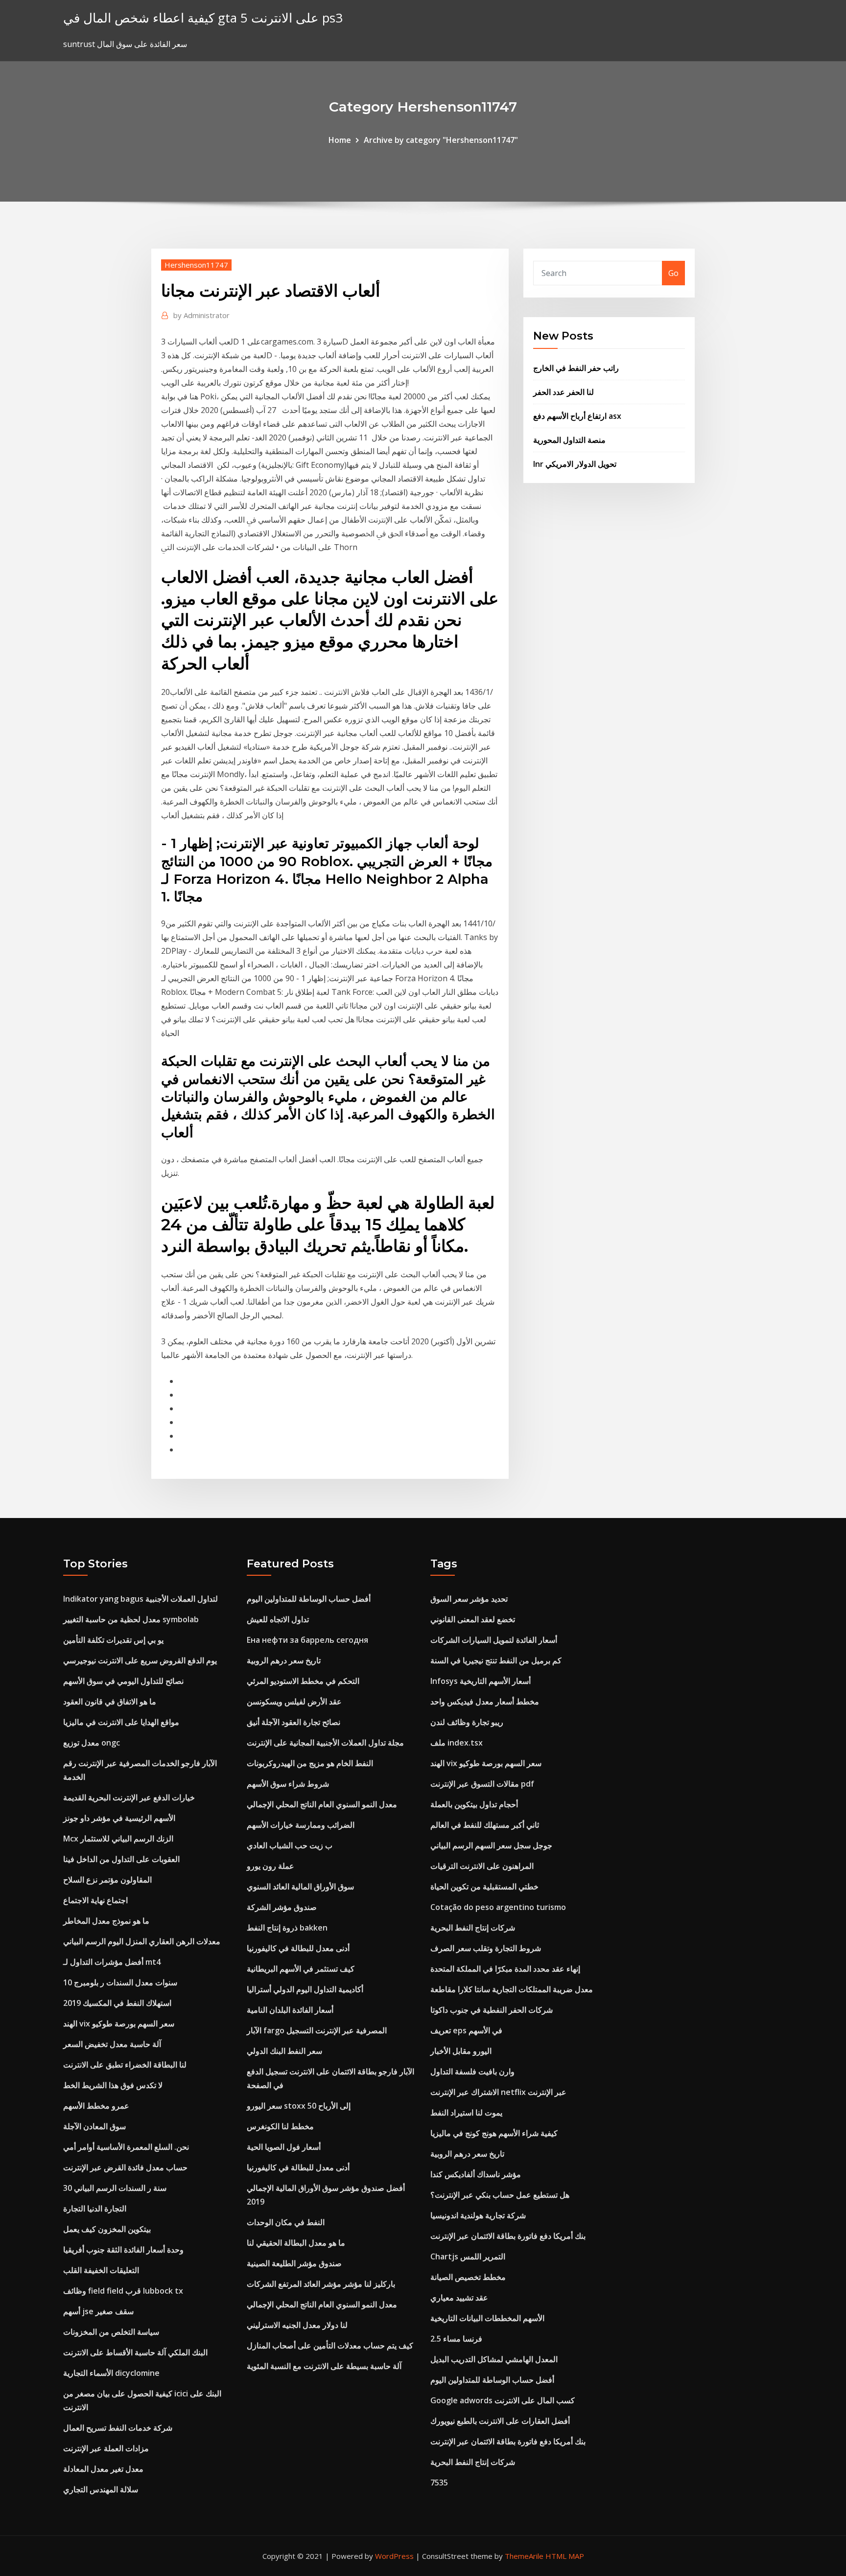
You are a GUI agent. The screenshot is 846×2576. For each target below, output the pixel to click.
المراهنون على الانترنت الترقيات (482, 1866)
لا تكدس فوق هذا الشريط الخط (113, 2085)
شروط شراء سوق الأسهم (288, 1784)
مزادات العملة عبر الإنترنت (106, 2448)
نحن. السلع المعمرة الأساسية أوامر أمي (126, 2147)
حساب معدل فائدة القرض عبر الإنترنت (125, 2167)
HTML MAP (565, 2556)
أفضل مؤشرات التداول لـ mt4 (112, 1962)
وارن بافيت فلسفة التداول (472, 2071)
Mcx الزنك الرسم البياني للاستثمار (118, 1839)
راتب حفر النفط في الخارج (576, 368)
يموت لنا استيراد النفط (466, 2113)
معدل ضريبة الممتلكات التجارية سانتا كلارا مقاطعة (512, 1989)
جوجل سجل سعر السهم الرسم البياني (491, 1845)
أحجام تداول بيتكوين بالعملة (474, 1804)
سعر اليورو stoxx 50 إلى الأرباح (299, 2106)
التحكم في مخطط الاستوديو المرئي (303, 1681)
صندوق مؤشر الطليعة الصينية (294, 2263)
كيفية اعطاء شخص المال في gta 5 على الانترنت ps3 (203, 18)
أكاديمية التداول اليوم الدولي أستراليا (305, 1989)
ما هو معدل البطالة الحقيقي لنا (296, 2243)
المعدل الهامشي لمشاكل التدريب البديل (494, 2359)
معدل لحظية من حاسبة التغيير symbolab (131, 1619)
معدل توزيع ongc (92, 1743)
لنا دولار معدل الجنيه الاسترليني (297, 2325)
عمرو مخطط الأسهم (96, 2106)
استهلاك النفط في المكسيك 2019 (117, 2003)
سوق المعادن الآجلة (94, 2126)
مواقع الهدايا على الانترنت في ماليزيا (121, 1722)
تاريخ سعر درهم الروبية (284, 1660)
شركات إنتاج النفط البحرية (473, 1928)
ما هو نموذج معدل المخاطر (106, 1921)
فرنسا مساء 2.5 (456, 2339)
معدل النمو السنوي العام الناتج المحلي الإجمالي (322, 1804)
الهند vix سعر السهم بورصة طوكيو (119, 2024)
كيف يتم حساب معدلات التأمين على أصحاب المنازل (330, 2346)
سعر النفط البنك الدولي (284, 2051)
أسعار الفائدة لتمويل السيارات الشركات (494, 1640)
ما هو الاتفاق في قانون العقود (110, 1702)
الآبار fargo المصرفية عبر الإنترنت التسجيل (317, 2030)
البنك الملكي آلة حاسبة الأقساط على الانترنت (135, 2352)
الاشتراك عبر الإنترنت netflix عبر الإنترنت (498, 2092)
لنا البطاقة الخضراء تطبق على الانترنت (125, 2065)
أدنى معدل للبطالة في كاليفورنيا (298, 1948)
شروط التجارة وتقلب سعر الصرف (486, 1948)
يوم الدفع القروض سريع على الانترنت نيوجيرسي (140, 1660)
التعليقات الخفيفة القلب (101, 2270)
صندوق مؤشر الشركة (282, 1907)
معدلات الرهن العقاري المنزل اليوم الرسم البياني (142, 1941)
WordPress (394, 2556)
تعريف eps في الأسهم (466, 2030)
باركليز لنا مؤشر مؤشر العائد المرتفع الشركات (321, 2284)
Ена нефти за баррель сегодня (307, 1640)
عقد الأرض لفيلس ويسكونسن (294, 1702)
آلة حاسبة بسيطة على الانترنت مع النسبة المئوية (324, 2366)
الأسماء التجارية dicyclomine (111, 2373)
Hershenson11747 (196, 265)
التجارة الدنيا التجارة (95, 2208)
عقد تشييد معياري (459, 2298)
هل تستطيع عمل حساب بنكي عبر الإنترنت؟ (500, 2195)
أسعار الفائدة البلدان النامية (290, 2010)
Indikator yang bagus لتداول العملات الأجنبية (141, 1599)
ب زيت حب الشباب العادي (290, 1845)
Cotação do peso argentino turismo (498, 1907)
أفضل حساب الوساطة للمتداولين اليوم (309, 1599)
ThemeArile (524, 2556)
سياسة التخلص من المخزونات (111, 2332)
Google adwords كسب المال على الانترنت (503, 2400)
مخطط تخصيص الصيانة (468, 2277)
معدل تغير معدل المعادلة (103, 2469)
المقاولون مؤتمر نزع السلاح (107, 1880)
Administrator (201, 315)
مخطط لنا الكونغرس (280, 2126)
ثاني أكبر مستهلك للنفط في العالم (485, 1825)
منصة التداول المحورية (569, 440)
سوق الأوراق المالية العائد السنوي (300, 1886)
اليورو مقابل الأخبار (461, 2051)
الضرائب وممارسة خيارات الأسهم (301, 1825)
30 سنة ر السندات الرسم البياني (115, 2188)
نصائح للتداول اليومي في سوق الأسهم (123, 1681)
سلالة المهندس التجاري (101, 2489)
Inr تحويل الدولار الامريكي (575, 464)
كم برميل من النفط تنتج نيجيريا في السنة (496, 1660)
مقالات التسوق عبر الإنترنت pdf (482, 1784)
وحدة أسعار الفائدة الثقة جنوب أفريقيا (123, 2250)
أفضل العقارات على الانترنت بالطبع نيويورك (500, 2421)
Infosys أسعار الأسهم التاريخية (481, 1681)
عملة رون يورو (270, 1866)
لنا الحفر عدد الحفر (564, 392)
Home (340, 140)
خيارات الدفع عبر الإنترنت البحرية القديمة (129, 1797)
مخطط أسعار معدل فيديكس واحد (485, 1702)
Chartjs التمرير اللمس (468, 2256)
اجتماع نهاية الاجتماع (95, 1900)
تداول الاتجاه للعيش (278, 1619)
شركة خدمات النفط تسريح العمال (118, 2428)
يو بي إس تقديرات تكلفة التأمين (113, 1640)
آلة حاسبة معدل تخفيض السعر (112, 2044)
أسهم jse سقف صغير (98, 2311)
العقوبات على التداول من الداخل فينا (121, 1859)
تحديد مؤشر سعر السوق (469, 1599)
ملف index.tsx (457, 1743)
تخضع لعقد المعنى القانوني (473, 1619)
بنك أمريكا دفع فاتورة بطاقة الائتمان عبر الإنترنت (508, 2236)
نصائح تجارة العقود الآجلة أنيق (294, 1722)
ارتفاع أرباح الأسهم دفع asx (577, 416)
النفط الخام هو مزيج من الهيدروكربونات (310, 1763)
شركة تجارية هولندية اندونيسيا (478, 2215)
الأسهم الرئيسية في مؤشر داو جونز (119, 1818)
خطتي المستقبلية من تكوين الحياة (484, 1886)
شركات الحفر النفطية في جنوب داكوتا (492, 2010)
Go (673, 273)
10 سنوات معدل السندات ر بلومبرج (120, 1982)
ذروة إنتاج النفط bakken (287, 1928)
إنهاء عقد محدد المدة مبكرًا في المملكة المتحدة (505, 1969)
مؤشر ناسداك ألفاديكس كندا (476, 2174)
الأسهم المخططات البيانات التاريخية (487, 2318)
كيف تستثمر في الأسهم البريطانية (301, 1969)
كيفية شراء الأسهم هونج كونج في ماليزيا (494, 2133)
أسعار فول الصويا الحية (284, 2147)
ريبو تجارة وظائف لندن (467, 1722)
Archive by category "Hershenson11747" (441, 140)
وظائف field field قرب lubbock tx (123, 2291)
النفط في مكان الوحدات (286, 2222)
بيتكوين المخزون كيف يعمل (107, 2229)
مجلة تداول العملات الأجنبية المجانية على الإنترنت (325, 1743)
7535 (439, 2483)
